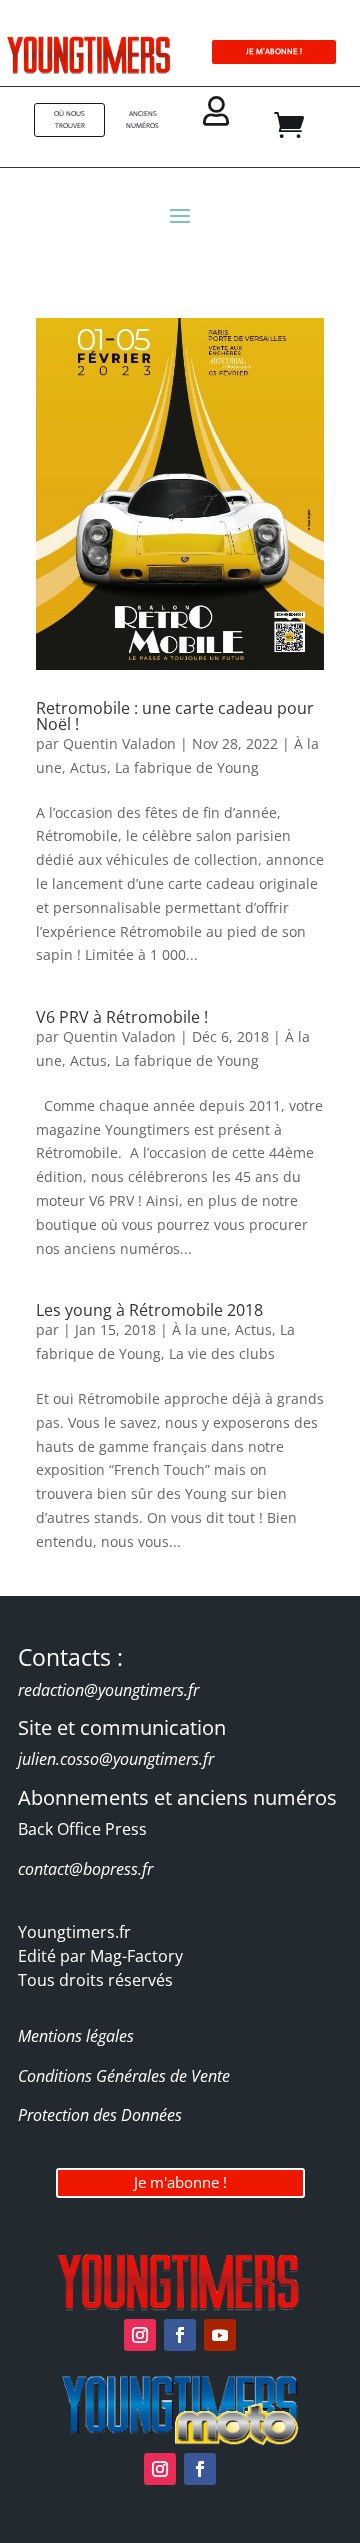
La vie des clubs (222, 1353)
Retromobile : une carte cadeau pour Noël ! (175, 716)
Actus (88, 767)
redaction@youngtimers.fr (108, 1690)
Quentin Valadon (119, 743)
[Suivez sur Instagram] (140, 2335)
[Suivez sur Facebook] (180, 2335)
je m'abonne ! (274, 51)
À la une (199, 1329)
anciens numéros (142, 119)
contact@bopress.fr (85, 1869)
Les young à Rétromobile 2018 (149, 1310)
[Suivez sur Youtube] (220, 2335)
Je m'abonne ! (180, 2182)
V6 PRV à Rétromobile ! (122, 1017)
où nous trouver (69, 119)
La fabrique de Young (187, 767)
